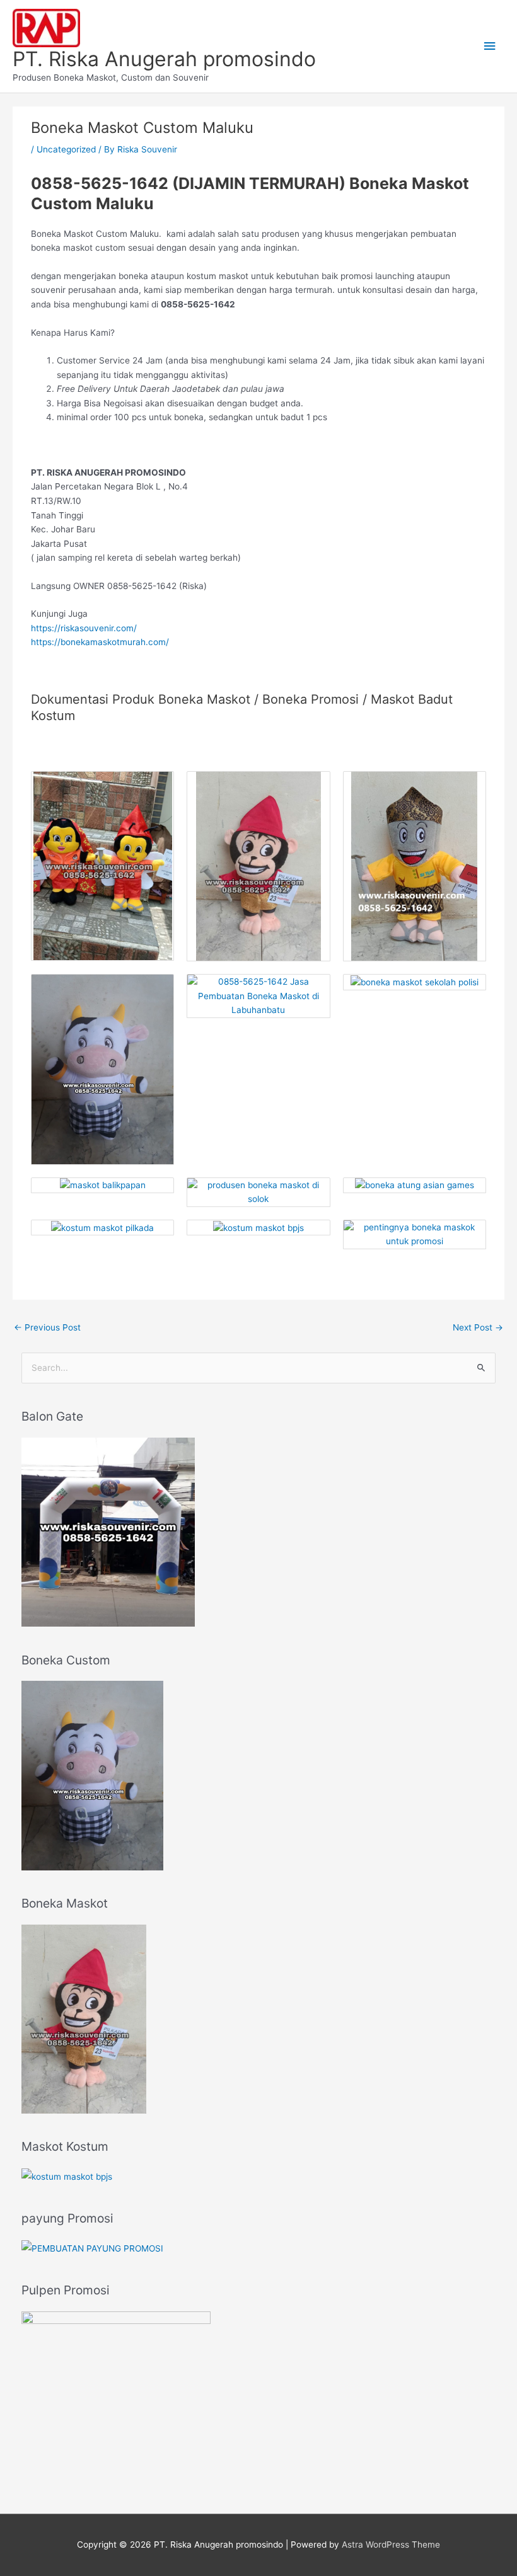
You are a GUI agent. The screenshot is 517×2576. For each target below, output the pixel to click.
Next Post (478, 1327)
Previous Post (47, 1327)
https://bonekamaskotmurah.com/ (100, 642)
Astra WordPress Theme (391, 2545)
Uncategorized (66, 149)
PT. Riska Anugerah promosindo (164, 59)
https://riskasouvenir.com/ (84, 628)
